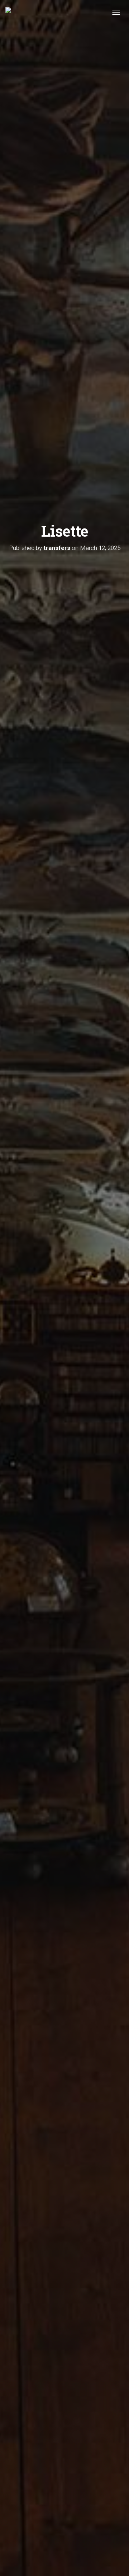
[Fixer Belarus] (8, 13)
